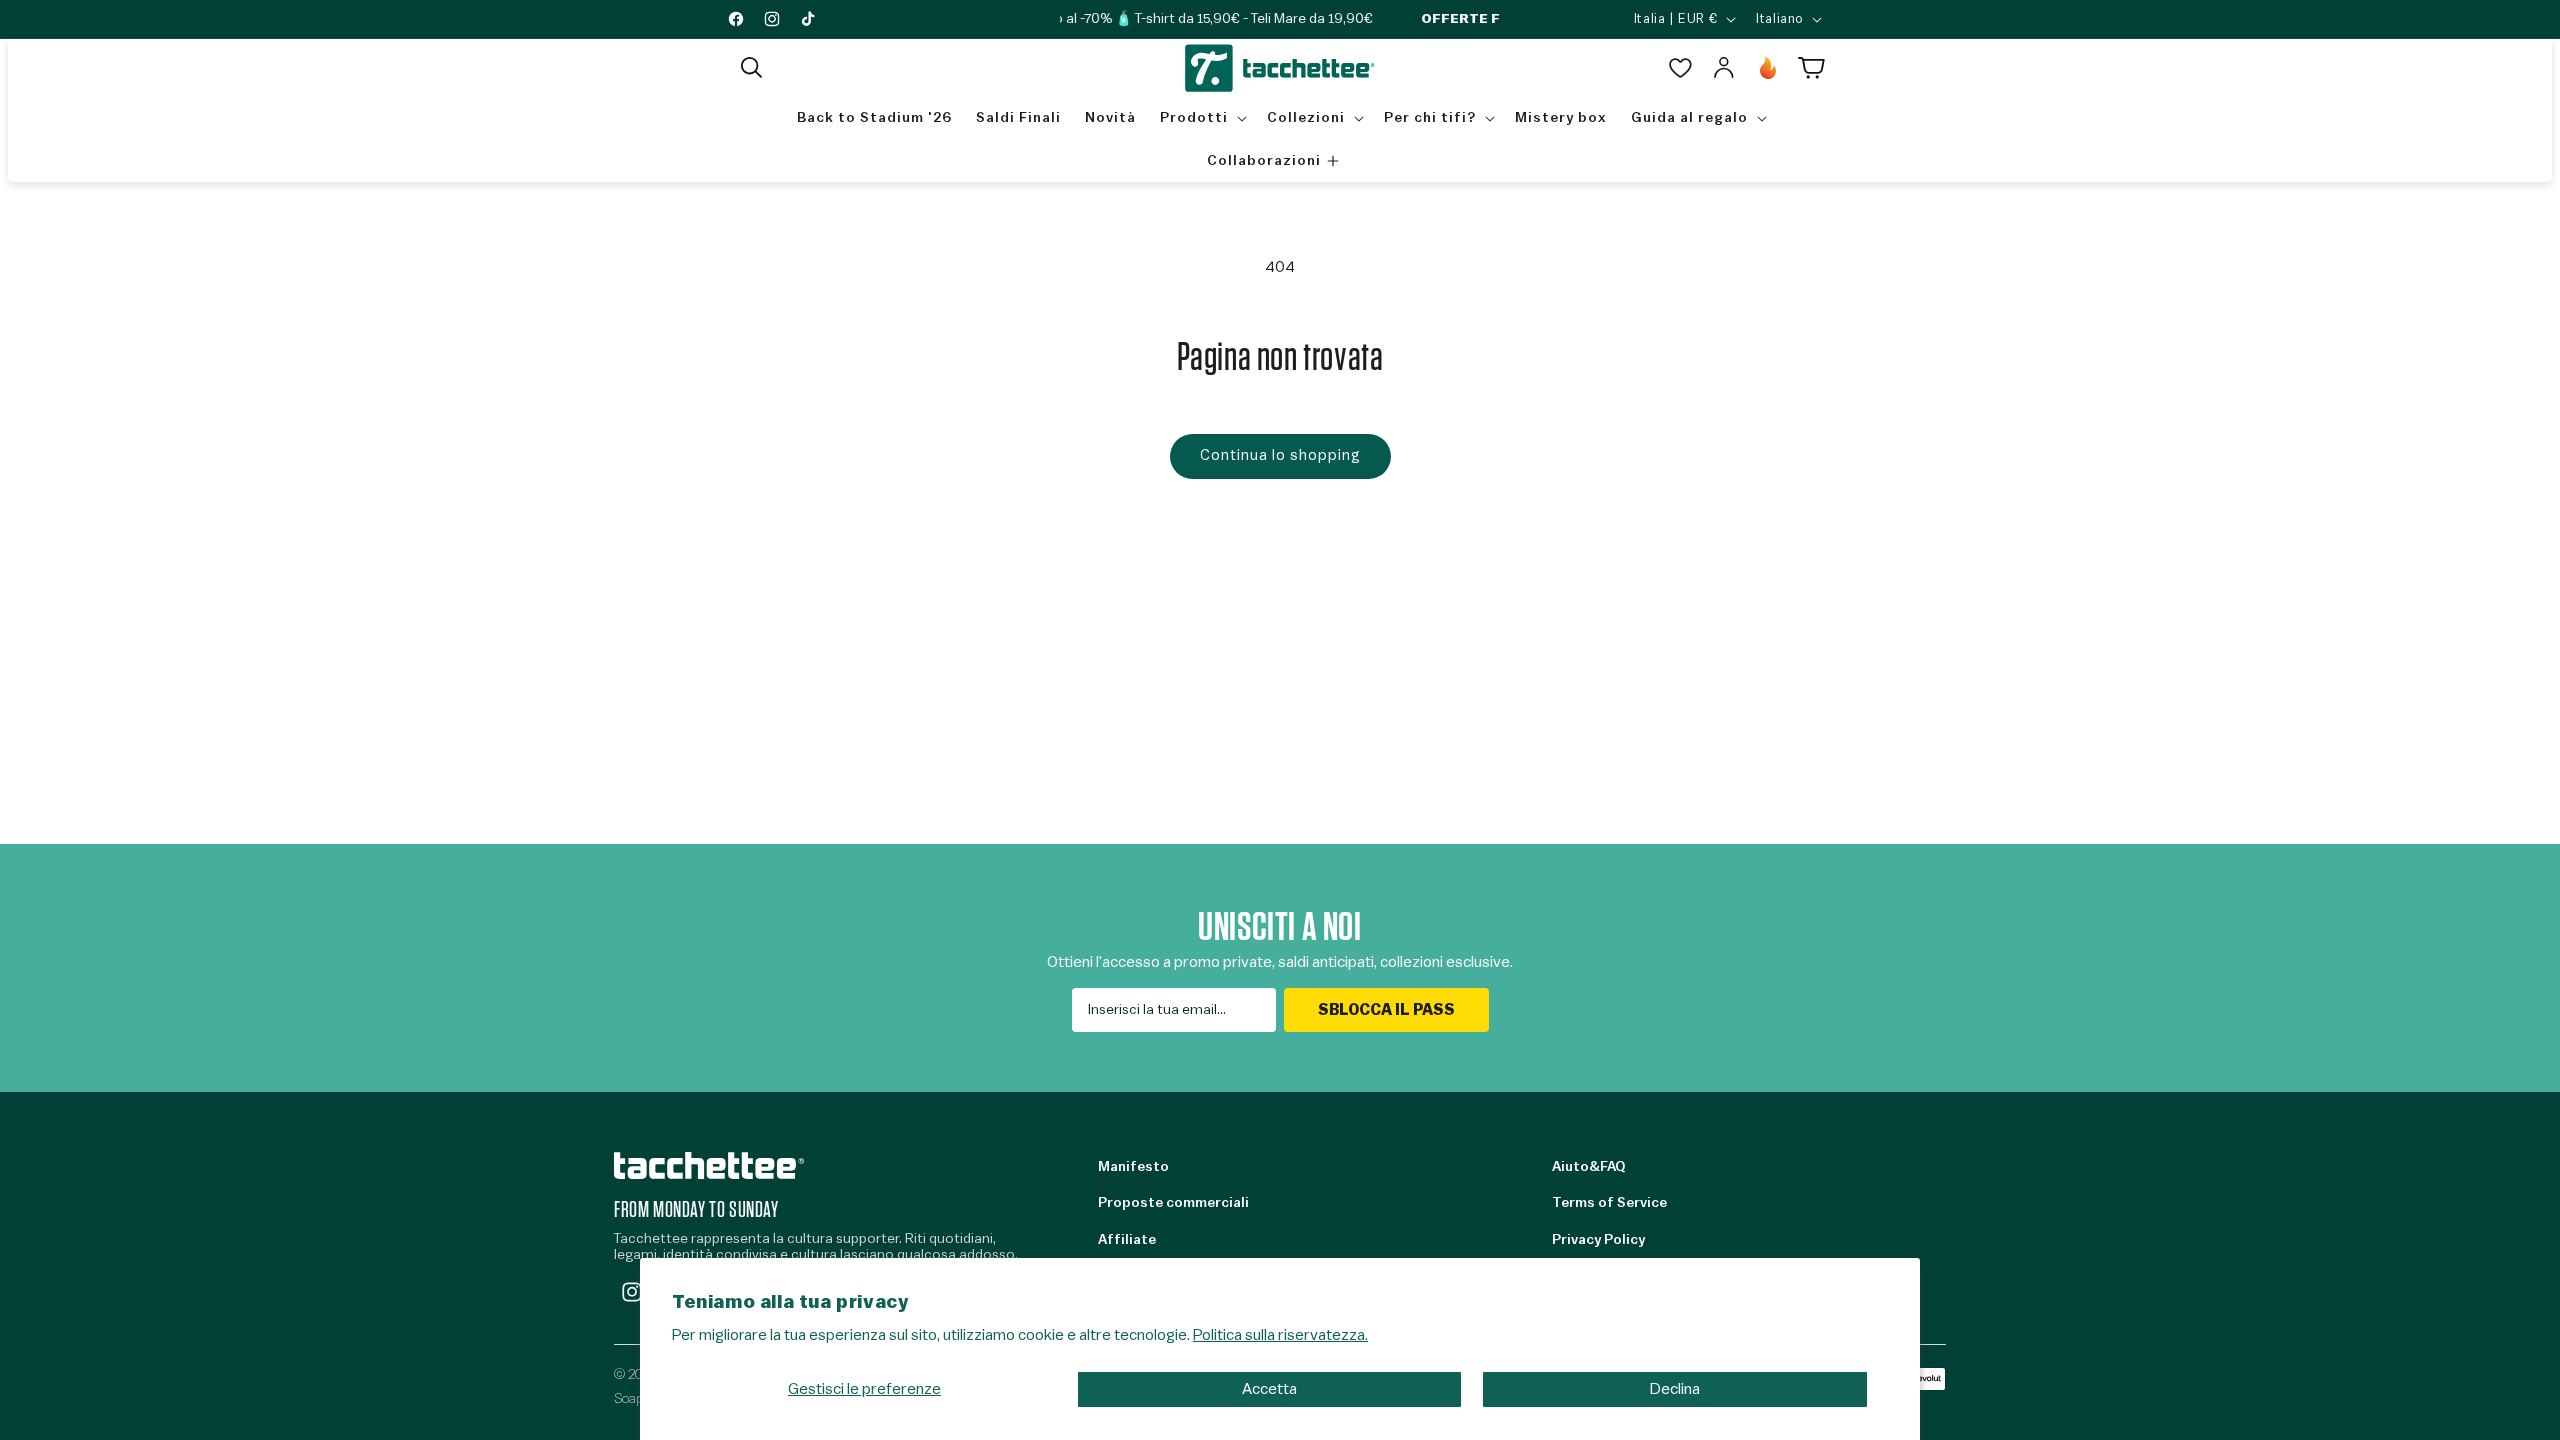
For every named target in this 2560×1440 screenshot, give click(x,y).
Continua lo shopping (1280, 455)
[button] (752, 68)
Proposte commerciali (1173, 1203)
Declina (1675, 1389)
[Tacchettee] (709, 1165)
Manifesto (1133, 1167)
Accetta (1269, 1389)
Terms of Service (1609, 1203)
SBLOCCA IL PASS (1386, 1010)
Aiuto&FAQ (1588, 1167)
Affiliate (1127, 1240)
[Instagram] (632, 1292)
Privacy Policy (1598, 1240)
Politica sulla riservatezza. (1280, 1335)
